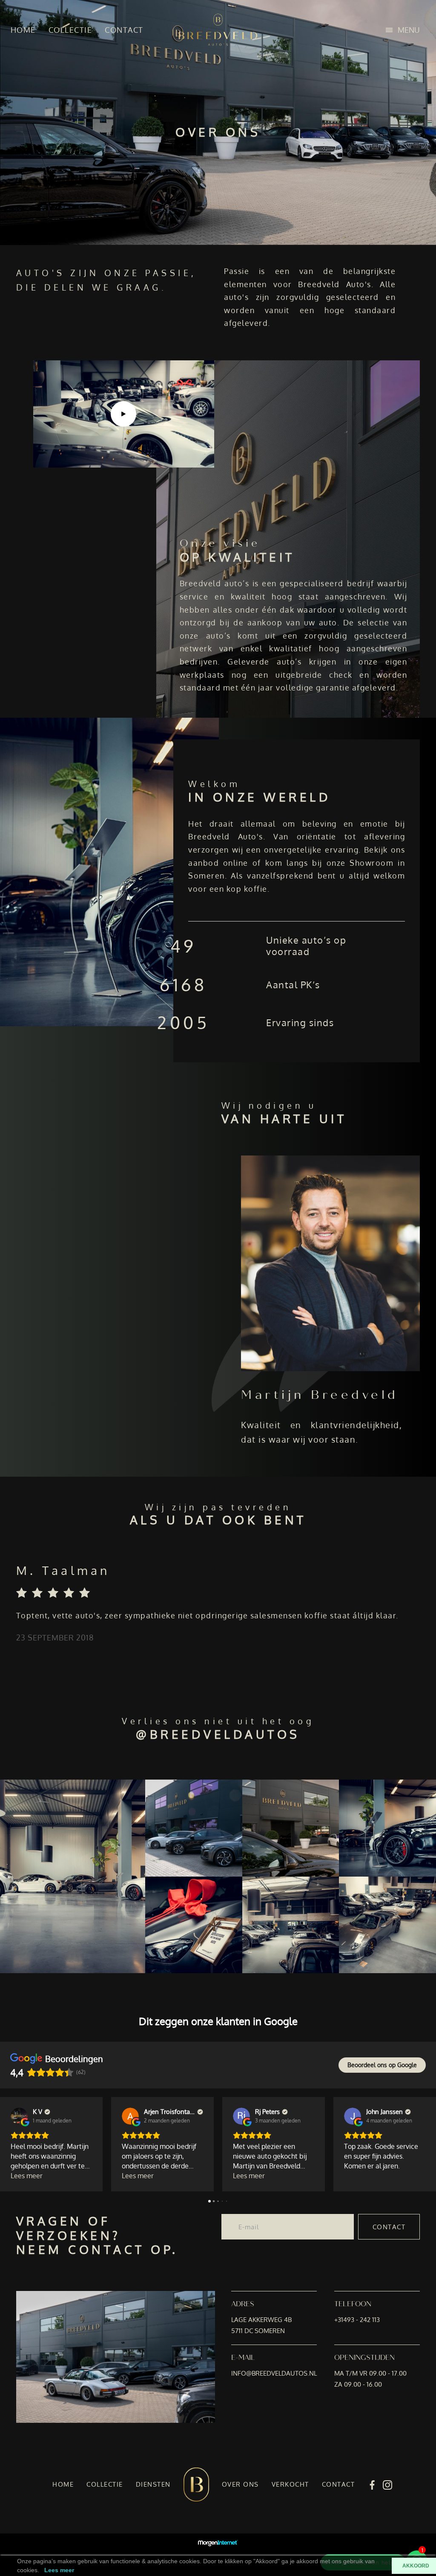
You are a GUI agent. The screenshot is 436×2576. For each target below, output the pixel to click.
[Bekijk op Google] (19, 2116)
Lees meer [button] (27, 2176)
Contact (124, 30)
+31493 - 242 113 (357, 2320)
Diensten (153, 2484)
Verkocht (290, 2484)
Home (23, 30)
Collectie (70, 30)
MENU (409, 30)
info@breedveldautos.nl (274, 2373)
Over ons (240, 2484)
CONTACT (389, 2227)
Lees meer (59, 2570)
